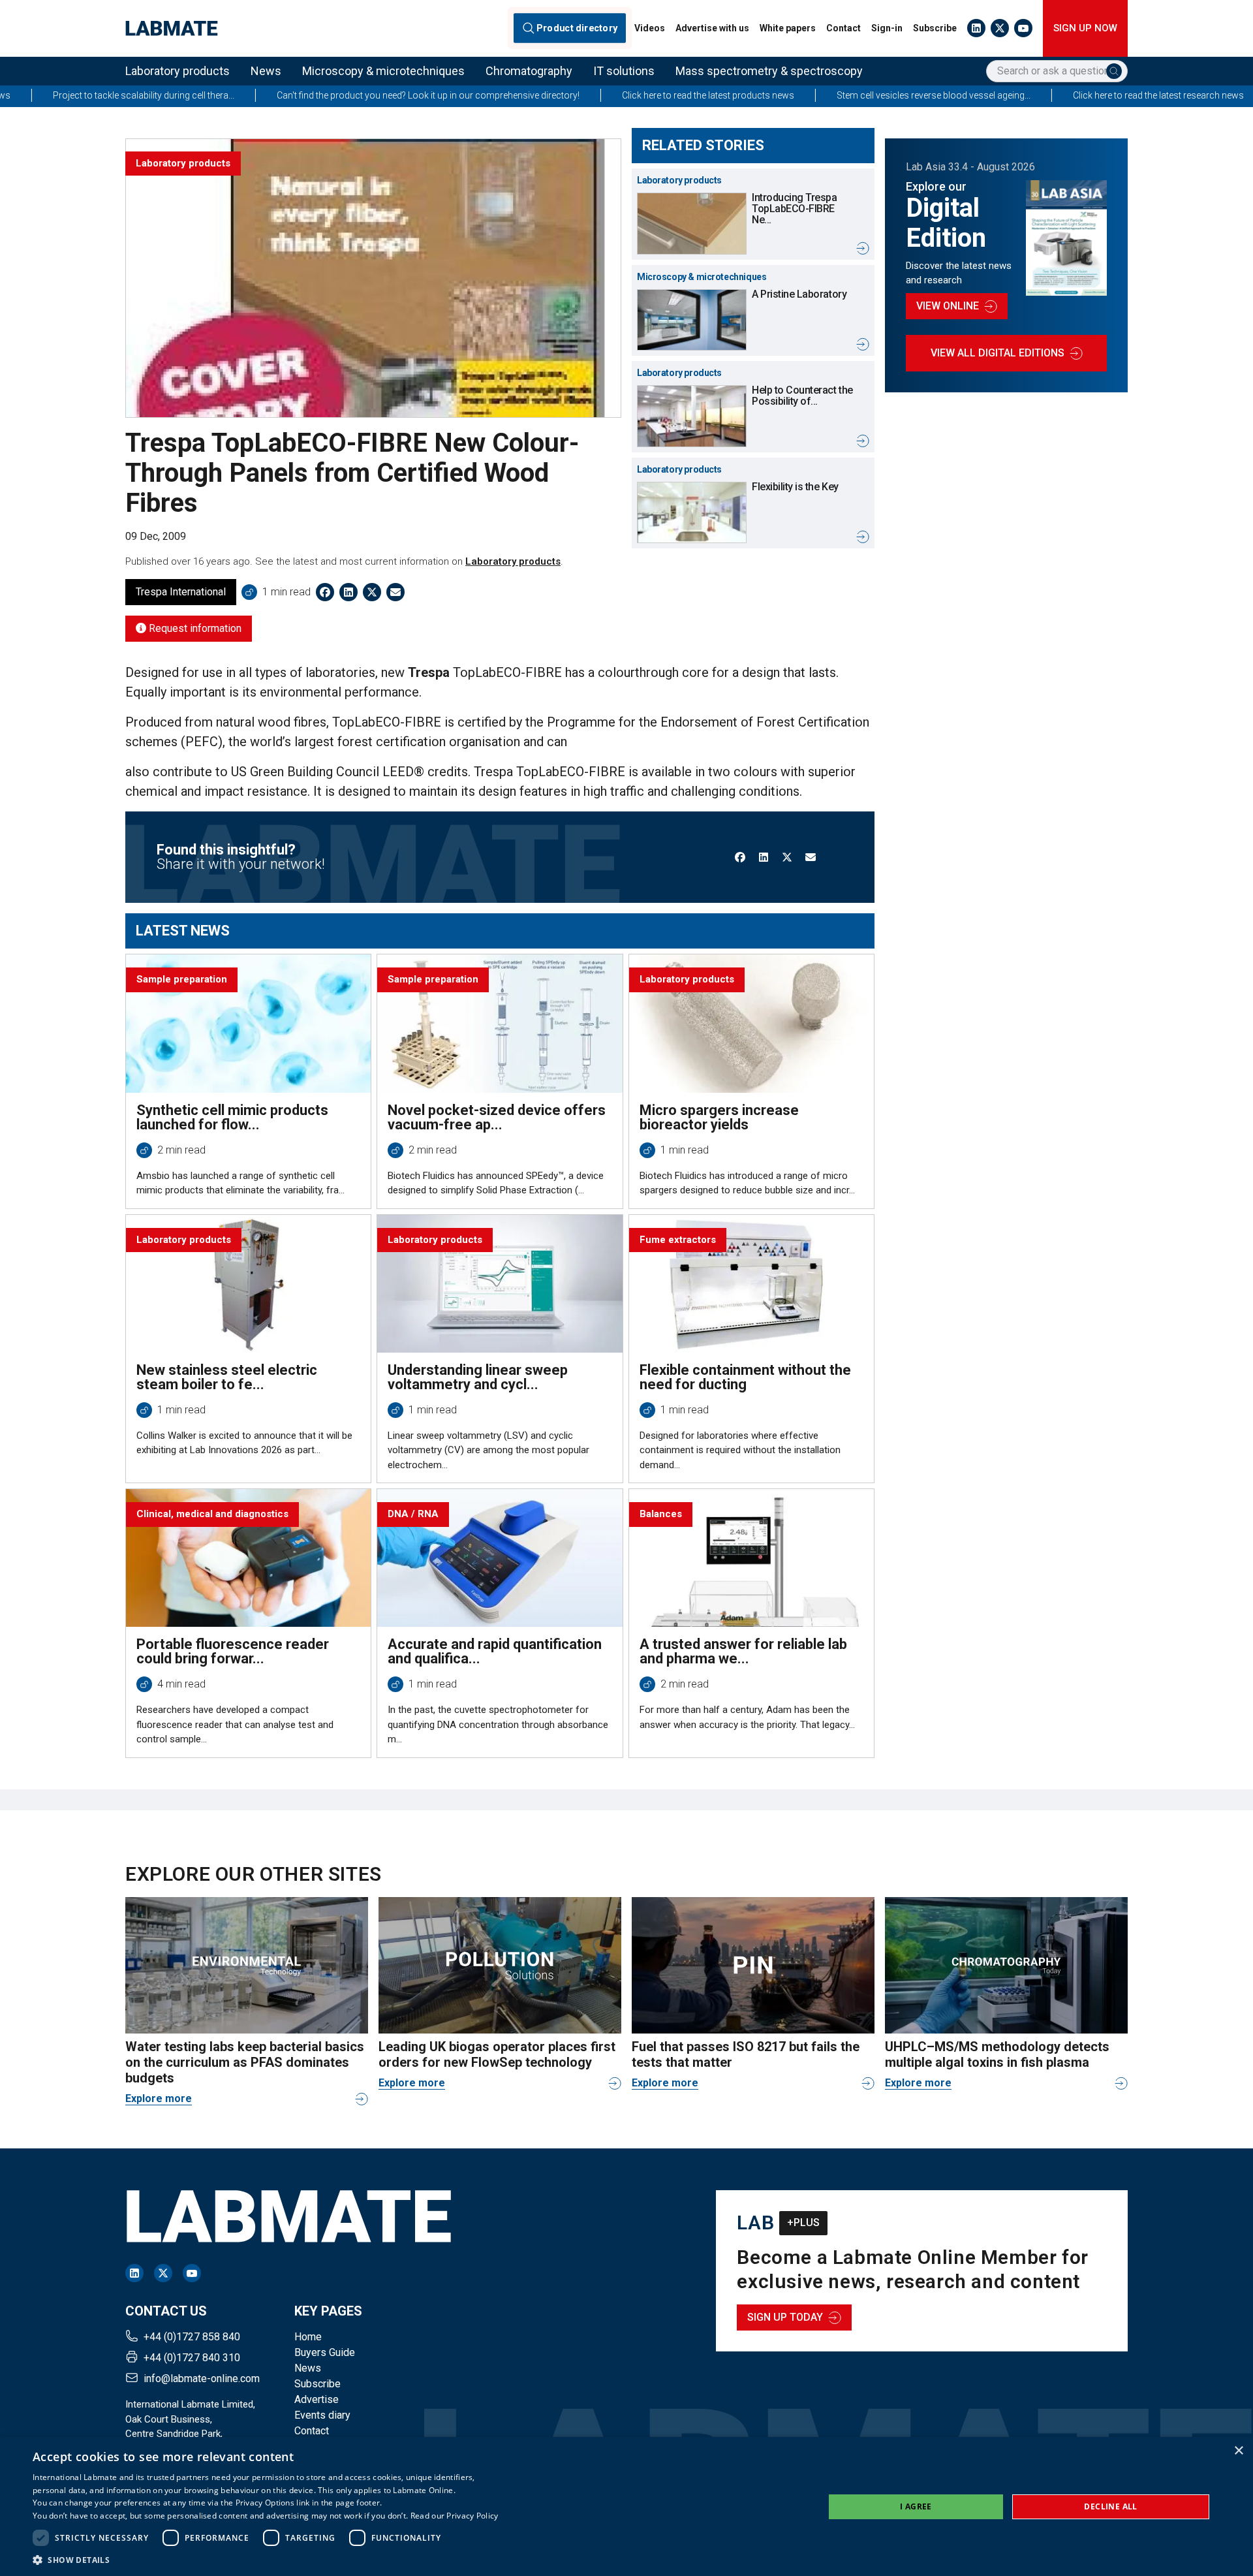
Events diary (322, 2415)
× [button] (1238, 2451)
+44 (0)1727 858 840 (192, 2337)
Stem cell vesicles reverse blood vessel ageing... (800, 95)
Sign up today (785, 2317)
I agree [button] (916, 2506)
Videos (650, 28)
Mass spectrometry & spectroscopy (769, 71)
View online (948, 306)
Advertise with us (712, 28)
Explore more (159, 2098)
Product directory (577, 28)
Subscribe (935, 28)
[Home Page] (172, 28)
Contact (843, 28)
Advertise (317, 2399)
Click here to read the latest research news (1025, 95)
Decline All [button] (1110, 2506)
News (266, 71)
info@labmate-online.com (202, 2379)
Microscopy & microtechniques (383, 71)
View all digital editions (998, 353)
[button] (266, 2560)
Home (308, 2337)
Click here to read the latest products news (575, 95)
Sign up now (1085, 28)
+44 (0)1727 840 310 (192, 2358)
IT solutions (624, 71)
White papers (788, 28)
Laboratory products (178, 71)
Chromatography (529, 71)
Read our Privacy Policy (455, 2516)
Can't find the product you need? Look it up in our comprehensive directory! (295, 95)
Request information (194, 628)
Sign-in (887, 28)
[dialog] (626, 2506)
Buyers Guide (325, 2352)
